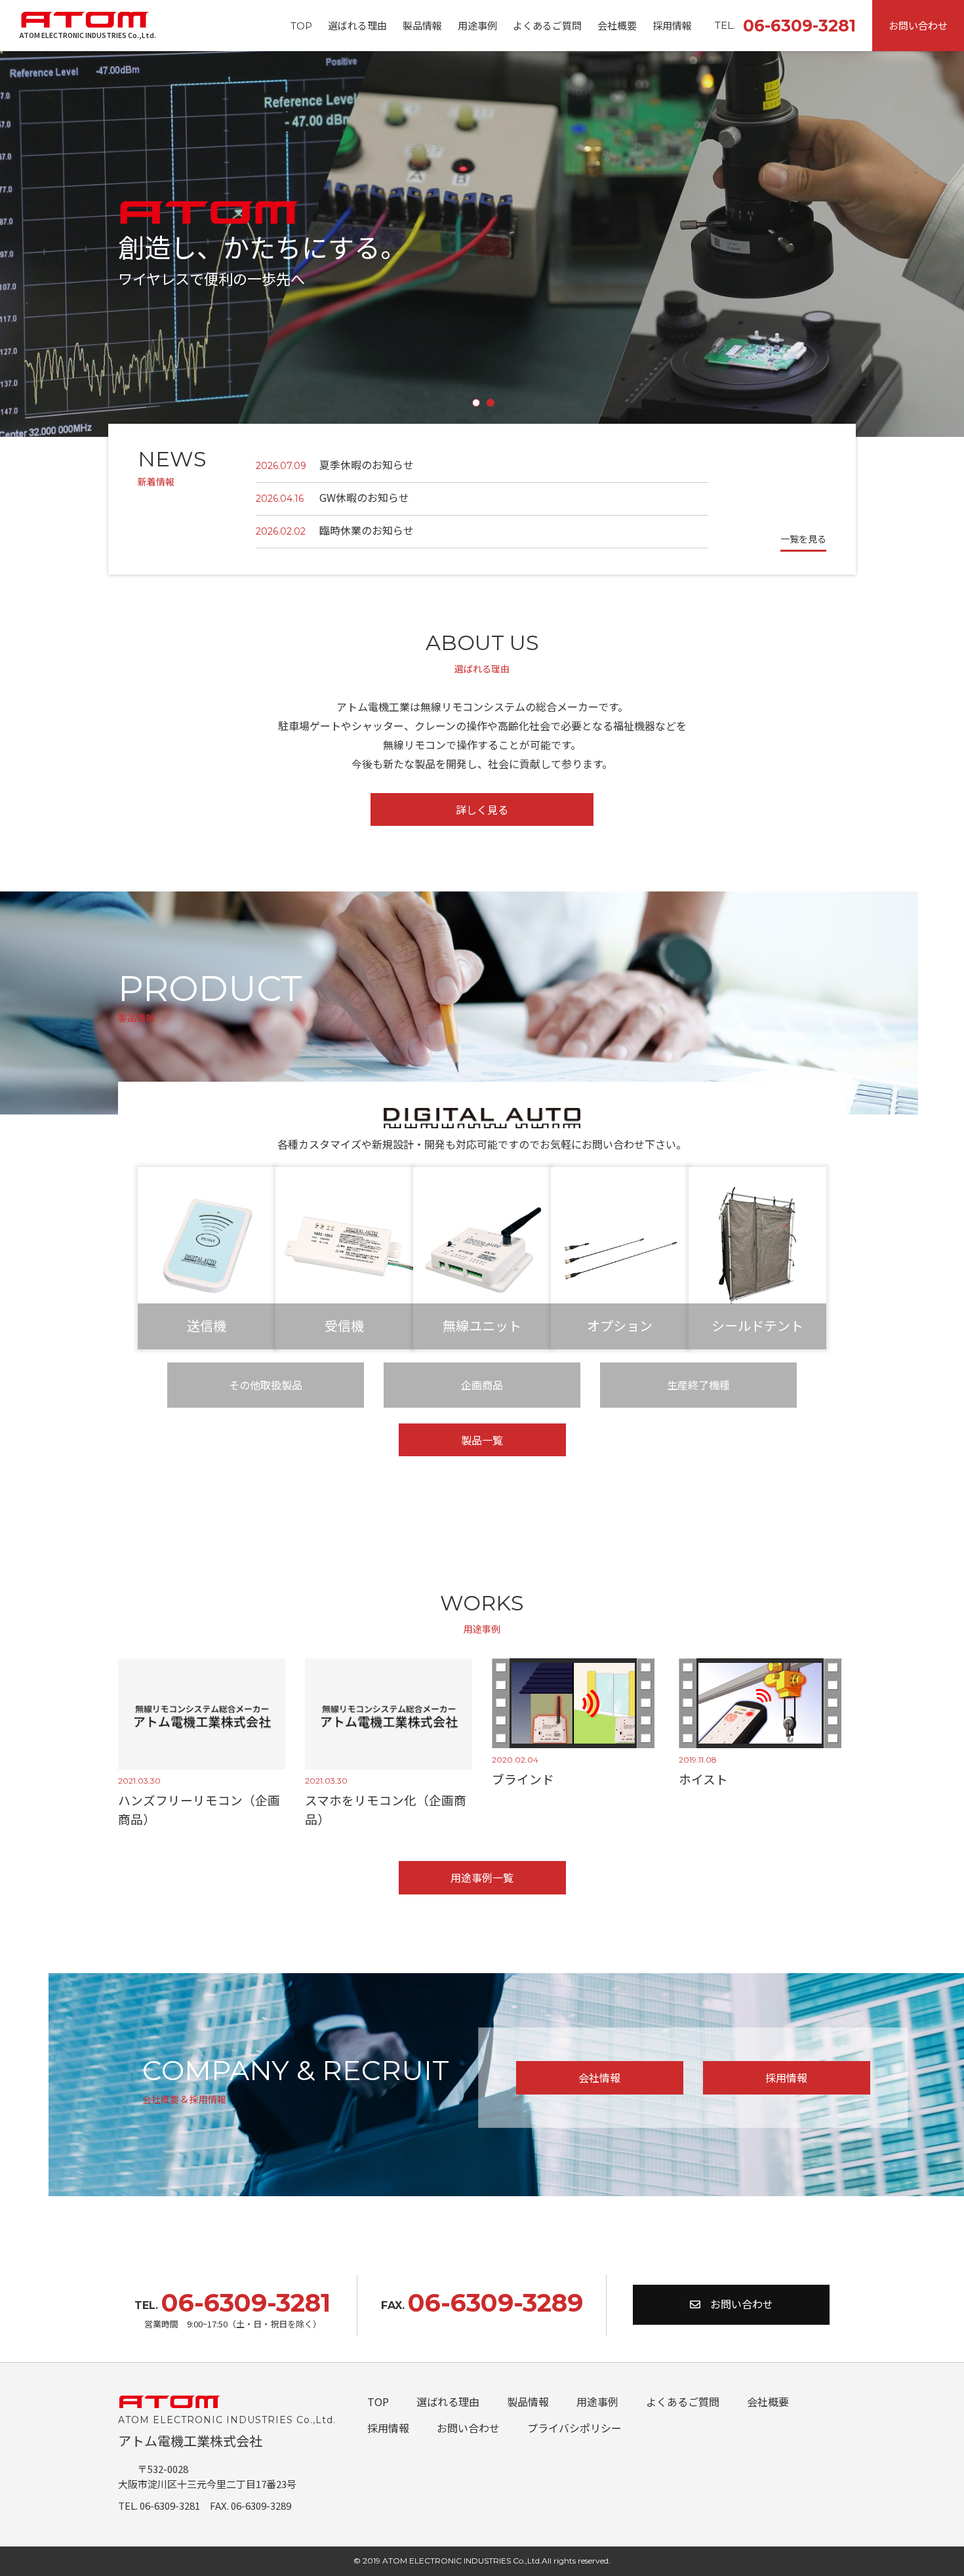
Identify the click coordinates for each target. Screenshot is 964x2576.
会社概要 (617, 25)
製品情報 (422, 25)
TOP (301, 26)
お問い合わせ (918, 25)
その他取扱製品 (266, 1385)
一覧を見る (803, 539)
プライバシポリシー (574, 2428)
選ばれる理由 (357, 25)
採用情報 (672, 25)
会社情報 (599, 2077)
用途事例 (477, 25)
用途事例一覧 (482, 1877)
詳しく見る (482, 809)
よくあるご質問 (547, 25)
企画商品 (482, 1385)
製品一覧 (482, 1440)
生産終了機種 (698, 1385)
